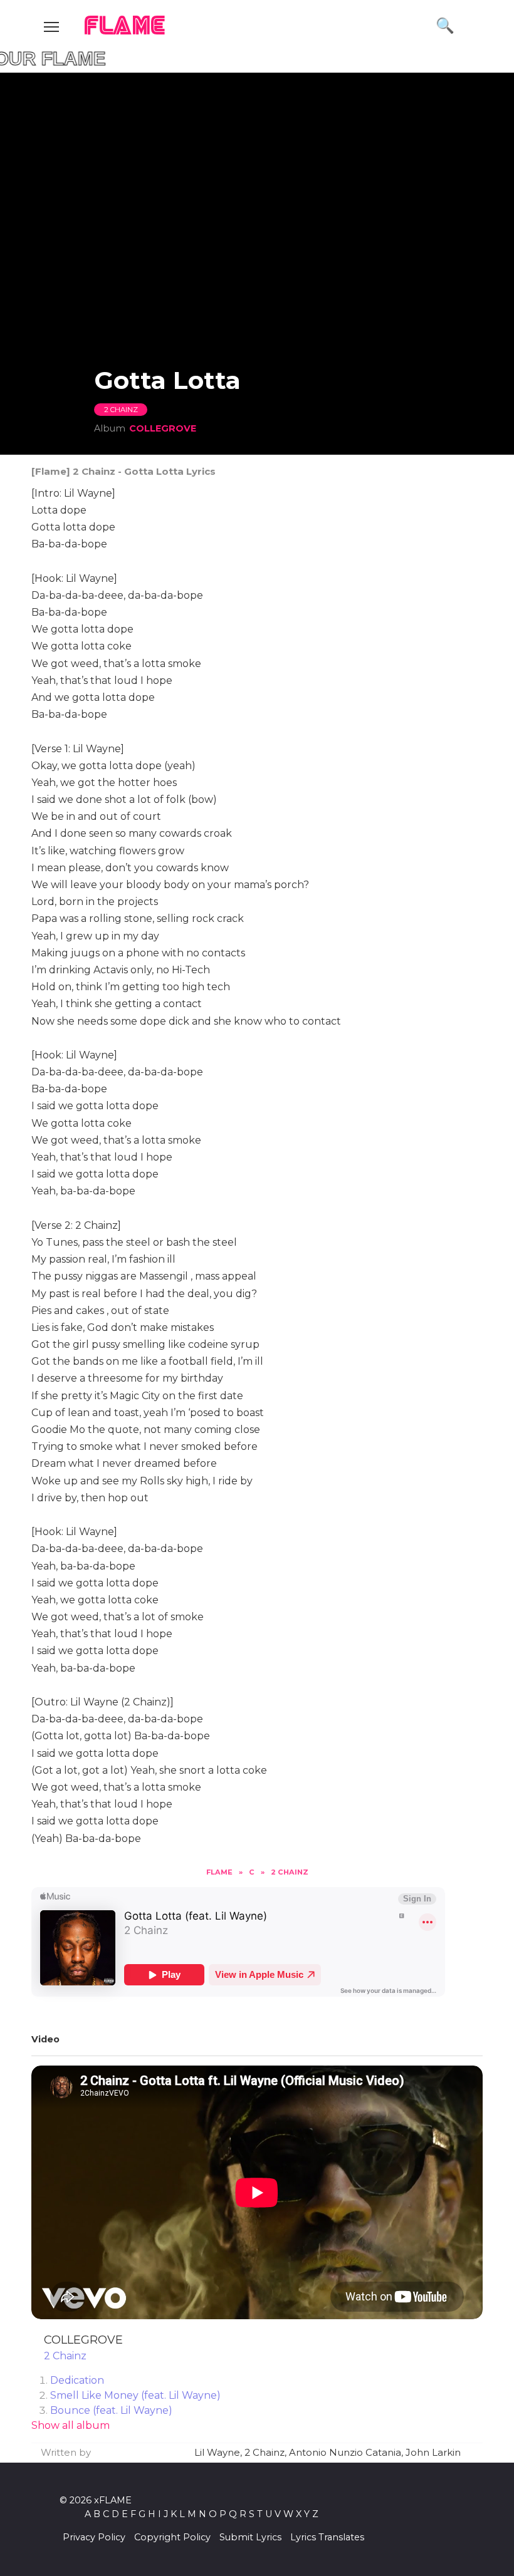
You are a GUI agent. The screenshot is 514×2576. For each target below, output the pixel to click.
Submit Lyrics (250, 2537)
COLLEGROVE (163, 428)
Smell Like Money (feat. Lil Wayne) (135, 2395)
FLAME (125, 27)
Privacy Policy (94, 2537)
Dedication (77, 2380)
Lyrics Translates (327, 2537)
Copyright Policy (172, 2537)
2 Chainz (121, 410)
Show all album (71, 2425)
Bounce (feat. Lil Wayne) (111, 2410)
